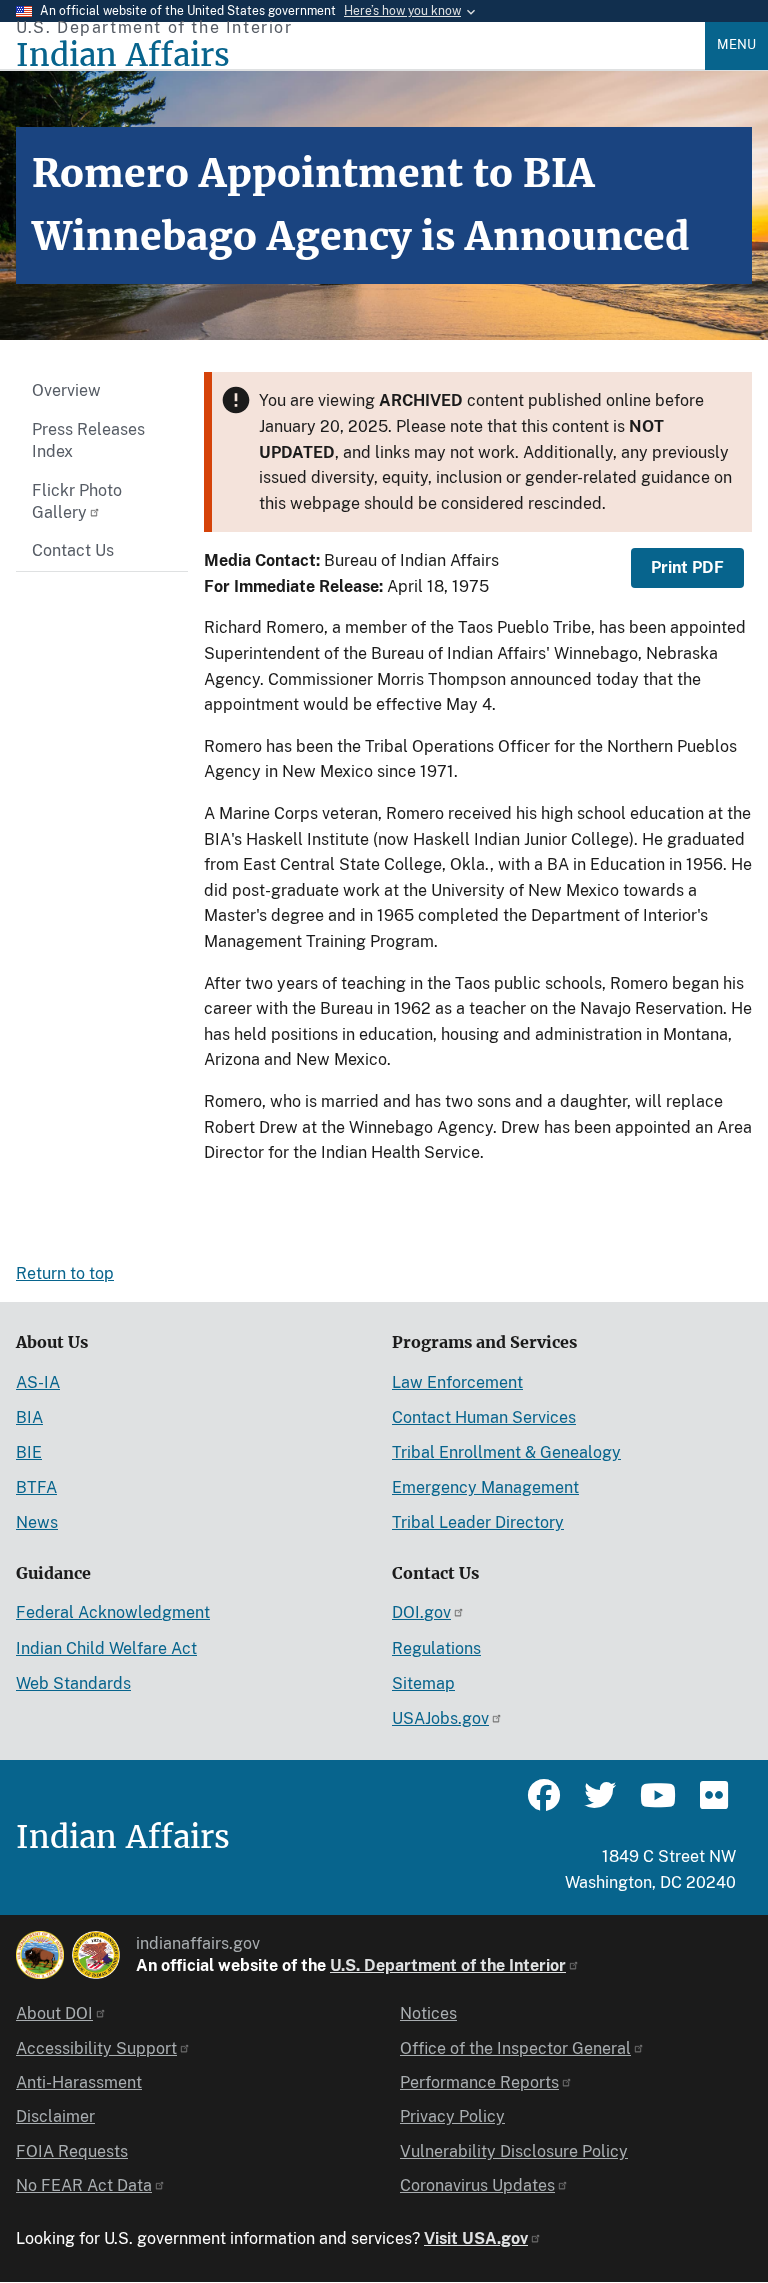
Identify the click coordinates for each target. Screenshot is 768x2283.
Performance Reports (479, 2082)
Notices (428, 2013)
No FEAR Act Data (84, 2185)
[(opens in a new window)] (40, 1955)
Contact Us (73, 550)
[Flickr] (712, 1804)
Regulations (436, 1648)
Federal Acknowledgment (113, 1612)
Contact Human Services (484, 1417)
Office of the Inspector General (515, 2048)
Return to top (65, 1273)
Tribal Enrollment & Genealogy (506, 1452)
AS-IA (38, 1382)
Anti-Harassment (79, 2082)
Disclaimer (55, 2116)
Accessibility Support (96, 2048)
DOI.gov (421, 1612)
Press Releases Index (88, 440)
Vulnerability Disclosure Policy (514, 2151)
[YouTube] (656, 1804)
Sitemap (423, 1683)
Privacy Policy (452, 2116)
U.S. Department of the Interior (448, 1965)
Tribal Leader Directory (478, 1522)
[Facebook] (544, 1804)
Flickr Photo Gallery (77, 501)
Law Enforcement (457, 1382)
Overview (66, 390)
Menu (736, 44)
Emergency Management (485, 1487)
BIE (29, 1452)
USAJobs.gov (440, 1718)
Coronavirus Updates (477, 2185)
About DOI (54, 2013)
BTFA (36, 1487)
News (37, 1522)
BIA (29, 1417)
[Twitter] (600, 1804)
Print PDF (687, 567)
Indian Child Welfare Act (106, 1648)
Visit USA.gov (476, 2238)
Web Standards (73, 1683)
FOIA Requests (72, 2151)
